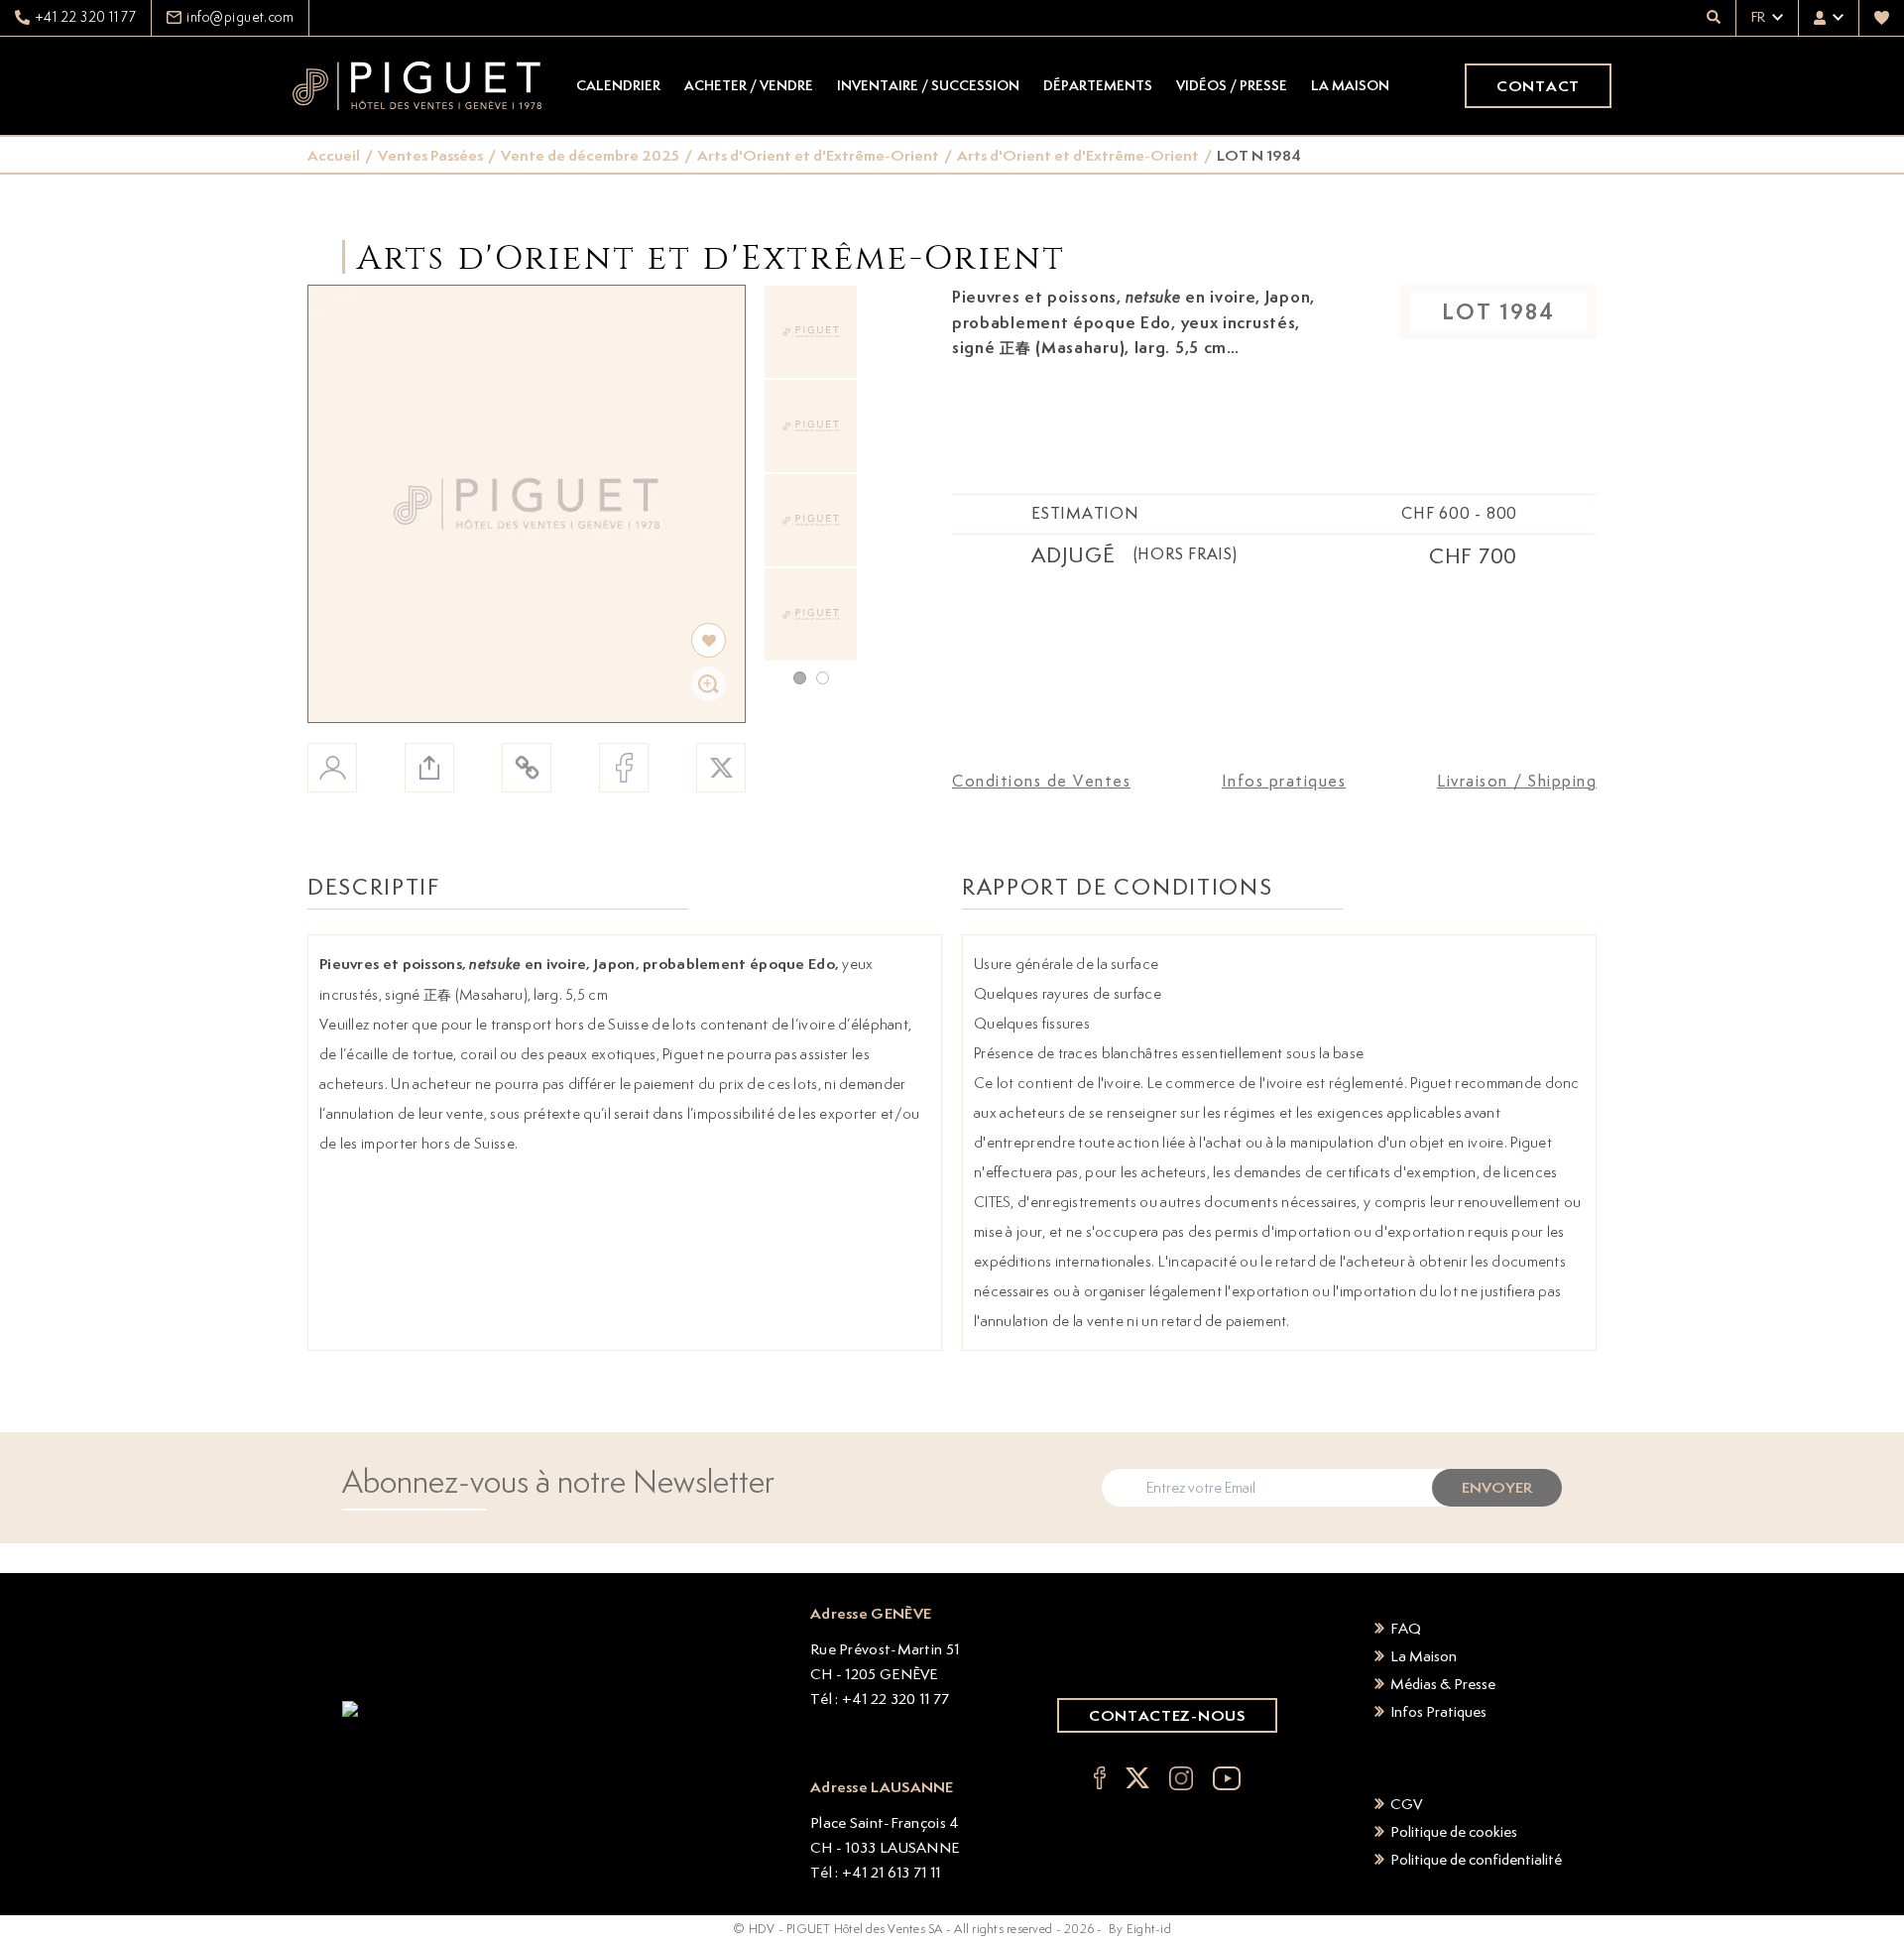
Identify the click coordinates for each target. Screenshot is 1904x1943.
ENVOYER (1497, 1487)
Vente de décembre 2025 (590, 155)
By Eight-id (1140, 1929)
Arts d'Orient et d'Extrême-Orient (818, 155)
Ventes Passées (430, 155)
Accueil (334, 155)
